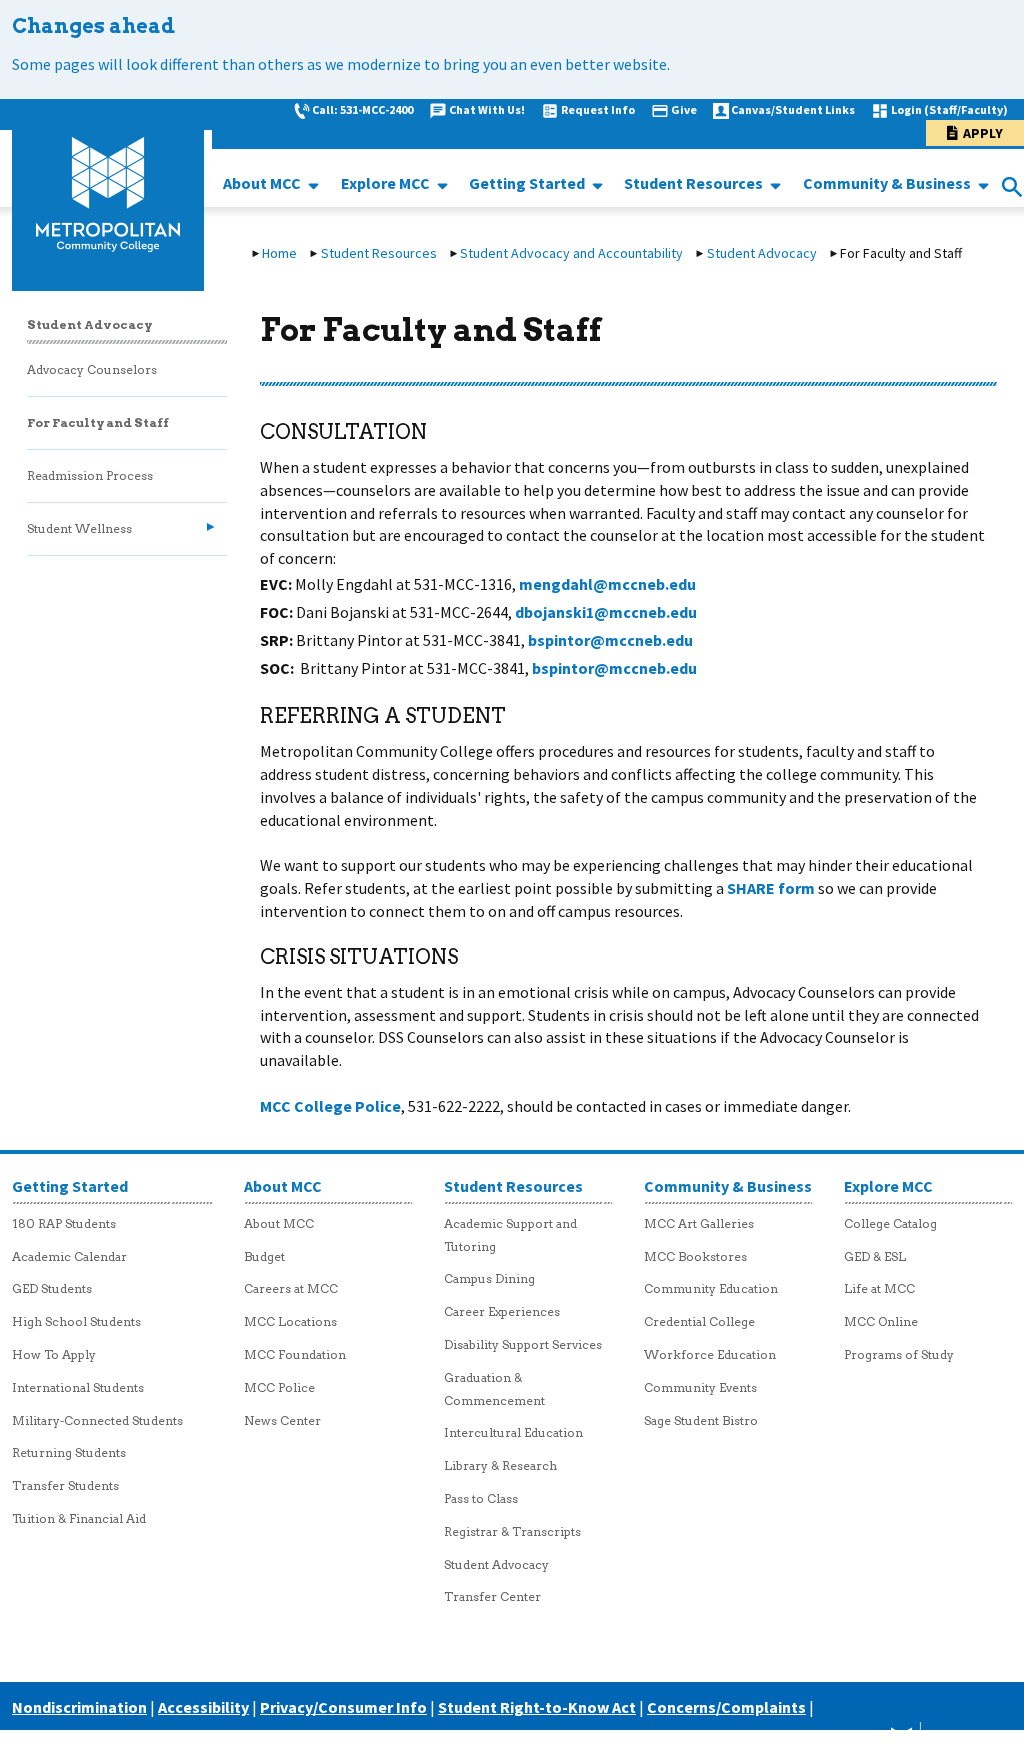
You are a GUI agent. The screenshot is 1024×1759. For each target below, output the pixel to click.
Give (684, 109)
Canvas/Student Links (793, 109)
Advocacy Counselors (92, 369)
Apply (983, 133)
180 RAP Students (64, 1223)
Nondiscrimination (79, 1707)
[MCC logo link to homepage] (108, 195)
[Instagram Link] (849, 1740)
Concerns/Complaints (726, 1707)
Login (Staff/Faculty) (949, 109)
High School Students (76, 1321)
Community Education (711, 1288)
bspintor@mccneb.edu (610, 640)
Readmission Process (90, 475)
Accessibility (203, 1707)
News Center (282, 1420)
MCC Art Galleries (699, 1223)
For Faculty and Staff (98, 422)
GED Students (52, 1288)
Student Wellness (79, 528)
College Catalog (890, 1223)
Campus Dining (489, 1278)
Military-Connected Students (97, 1420)
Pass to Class (481, 1498)
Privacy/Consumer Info (343, 1707)
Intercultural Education (513, 1432)
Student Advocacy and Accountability (571, 253)
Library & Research (500, 1465)
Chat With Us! (487, 109)
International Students (78, 1387)
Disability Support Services (523, 1344)
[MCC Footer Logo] (935, 1740)
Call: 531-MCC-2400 (362, 109)
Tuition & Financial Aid (79, 1518)
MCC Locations (290, 1321)
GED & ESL (875, 1256)
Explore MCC (387, 183)
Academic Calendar (69, 1256)
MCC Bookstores (695, 1256)
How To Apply (54, 1354)
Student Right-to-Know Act (537, 1707)
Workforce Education (710, 1354)
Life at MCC (879, 1288)
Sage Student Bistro (701, 1420)
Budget (264, 1256)
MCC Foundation (295, 1354)
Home (279, 253)
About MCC (263, 183)
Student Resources (695, 183)
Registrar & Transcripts (512, 1531)
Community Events (700, 1387)
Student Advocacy (762, 253)
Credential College (699, 1321)
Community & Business (888, 183)
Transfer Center (492, 1596)
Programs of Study (899, 1354)
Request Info (598, 109)
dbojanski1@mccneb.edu (606, 612)
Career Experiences (502, 1311)
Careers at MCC (291, 1288)
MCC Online (881, 1321)
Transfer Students (65, 1485)
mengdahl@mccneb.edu (607, 584)
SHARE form (771, 888)
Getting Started (528, 183)
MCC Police (279, 1387)
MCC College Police (330, 1106)
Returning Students (69, 1452)
